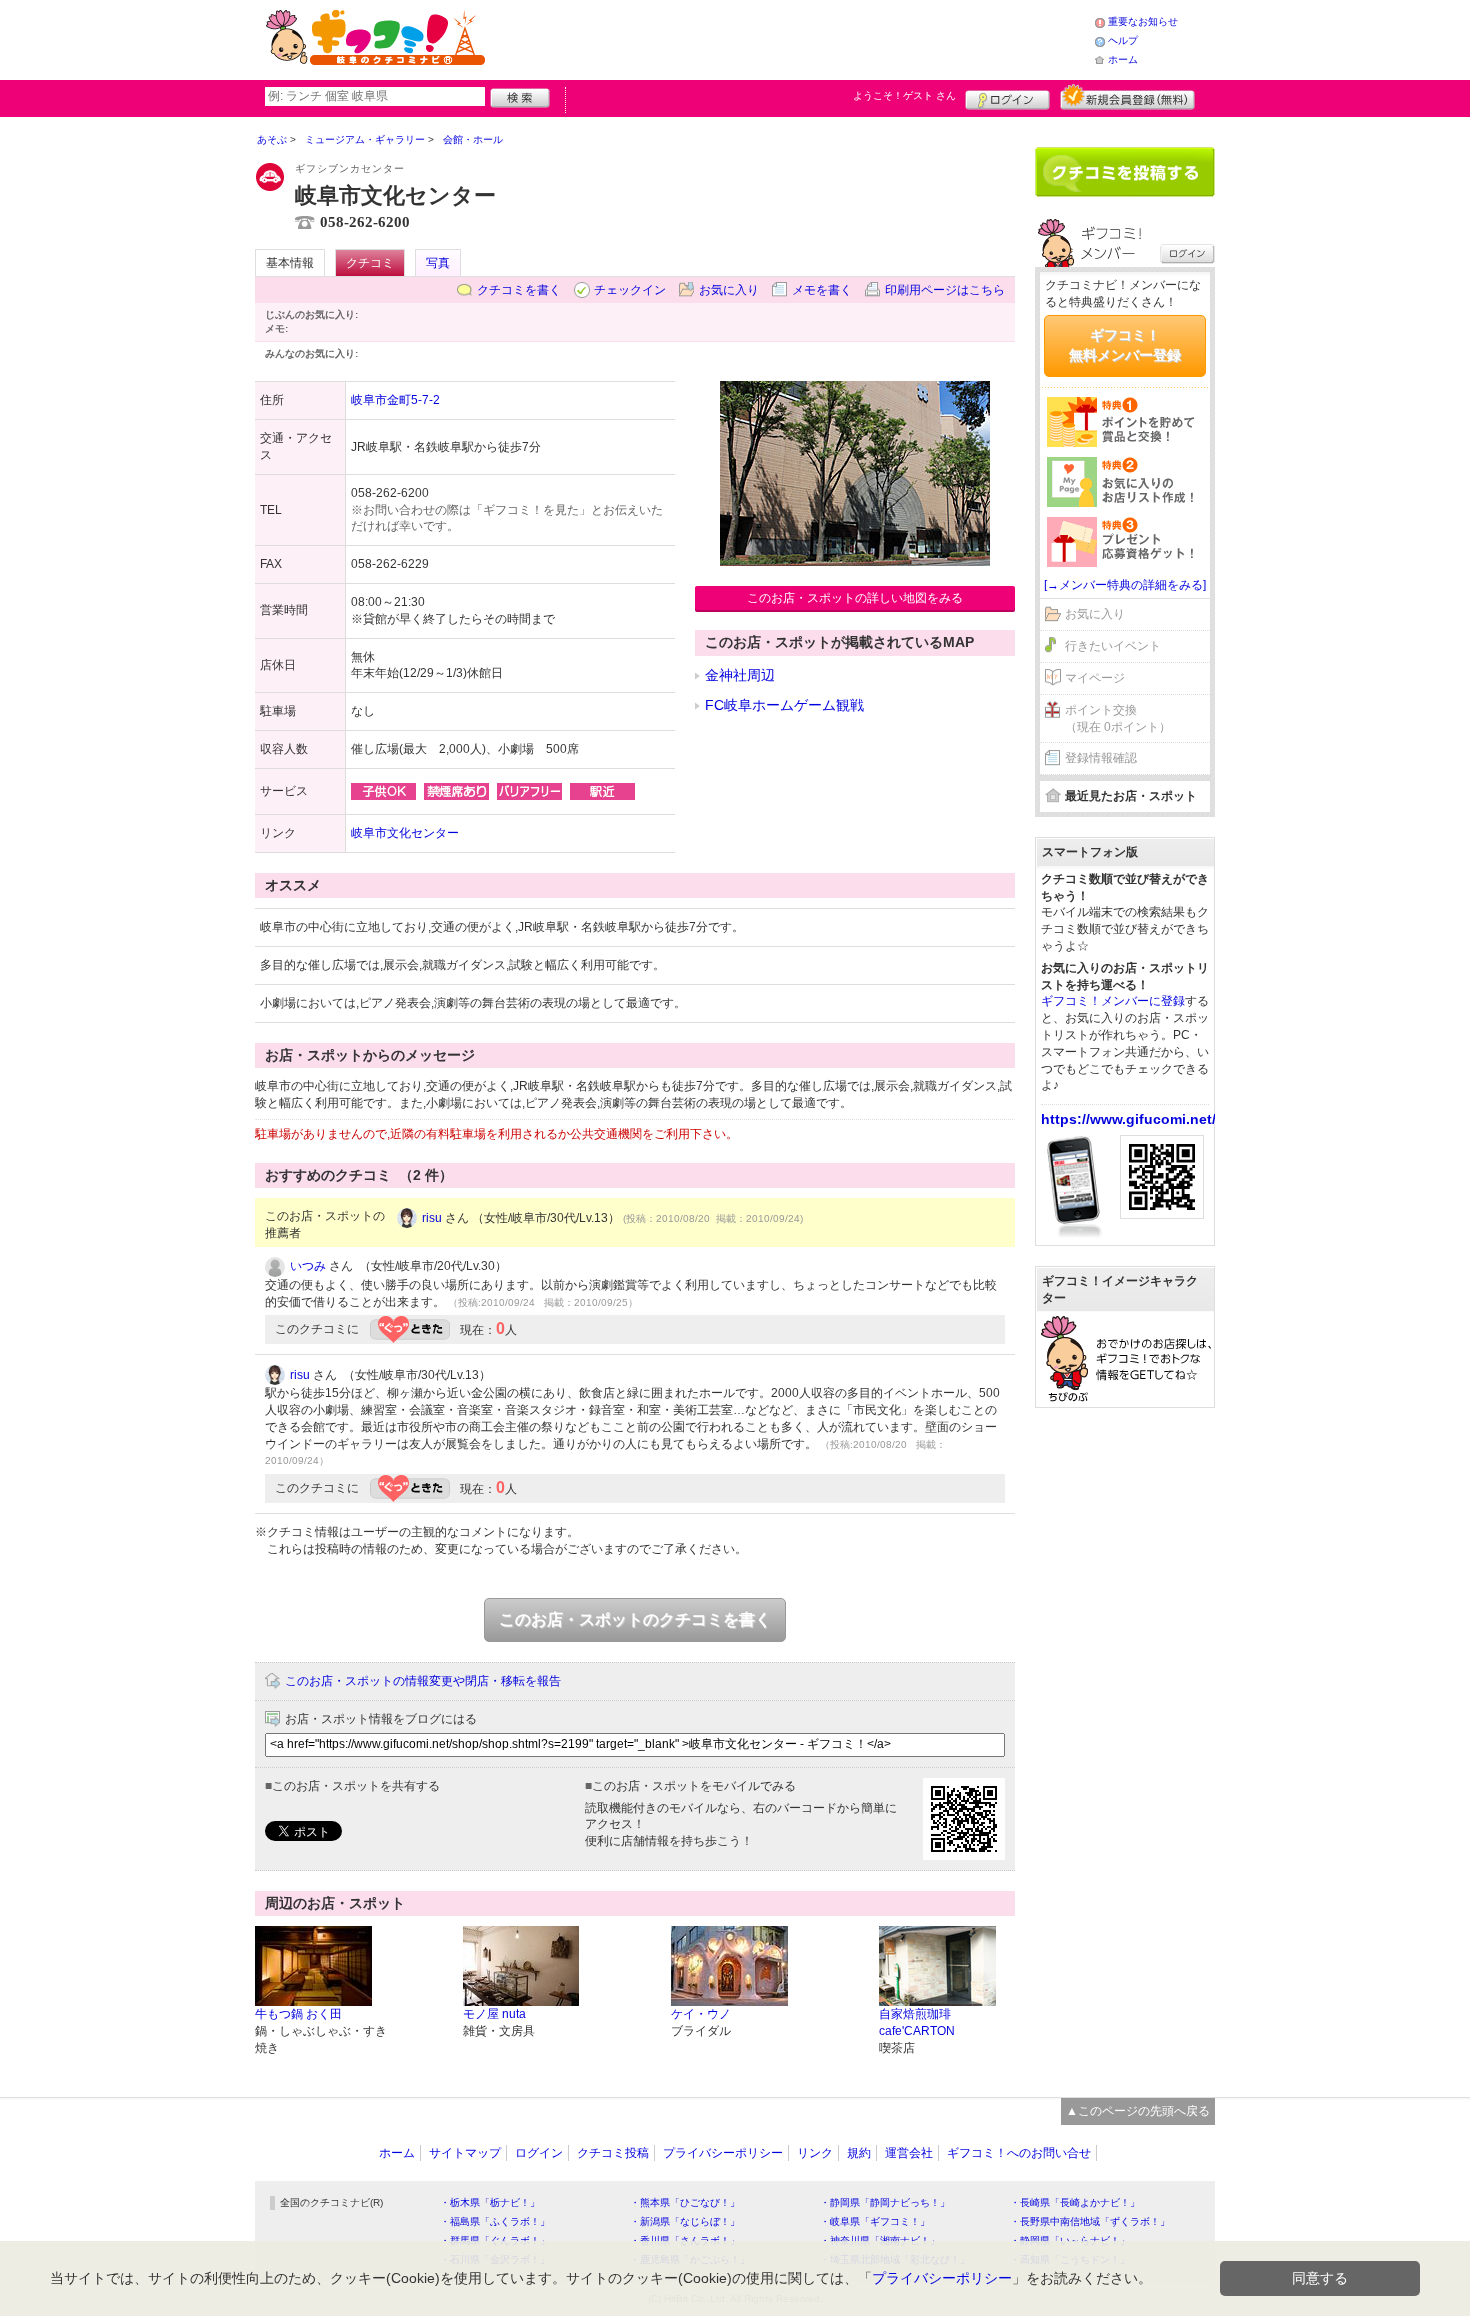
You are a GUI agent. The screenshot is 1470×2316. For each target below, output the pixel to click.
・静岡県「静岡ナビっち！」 (885, 2202)
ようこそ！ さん (904, 95)
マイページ (1095, 678)
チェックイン (630, 290)
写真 (438, 263)
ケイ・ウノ (701, 2014)
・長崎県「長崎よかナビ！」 (1075, 2202)
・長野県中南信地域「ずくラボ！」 (1090, 2221)
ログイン (1007, 97)
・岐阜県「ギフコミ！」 (875, 2221)
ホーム (1123, 59)
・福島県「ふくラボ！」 (495, 2221)
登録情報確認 (1101, 758)
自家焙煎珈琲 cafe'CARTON (917, 2022)
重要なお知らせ (1143, 21)
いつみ (308, 1266)
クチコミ (370, 263)
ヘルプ (1123, 40)
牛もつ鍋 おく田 (298, 2014)
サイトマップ (465, 2153)
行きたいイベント (1113, 646)
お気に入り (729, 290)
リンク (815, 2153)
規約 (859, 2153)
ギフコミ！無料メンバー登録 (1125, 345)
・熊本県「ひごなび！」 (685, 2202)
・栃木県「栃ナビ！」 (490, 2202)
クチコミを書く (519, 290)
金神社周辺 (740, 675)
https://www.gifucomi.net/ (1128, 1119)
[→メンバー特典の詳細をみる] (1125, 585)
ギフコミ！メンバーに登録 (1113, 1001)
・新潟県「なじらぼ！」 (685, 2221)
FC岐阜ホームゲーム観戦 (784, 705)
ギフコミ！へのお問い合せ (1019, 2153)
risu (432, 1218)
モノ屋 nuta (494, 2014)
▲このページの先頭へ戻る (1138, 2111)
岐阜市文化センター (405, 833)
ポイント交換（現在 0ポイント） (1118, 718)
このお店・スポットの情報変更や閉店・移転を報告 (423, 1681)
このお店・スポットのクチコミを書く (635, 1619)
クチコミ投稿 (613, 2153)
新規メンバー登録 (1127, 97)
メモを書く (822, 290)
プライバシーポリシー (723, 2153)
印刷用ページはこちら (945, 290)
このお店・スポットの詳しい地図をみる (855, 598)
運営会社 (909, 2153)
